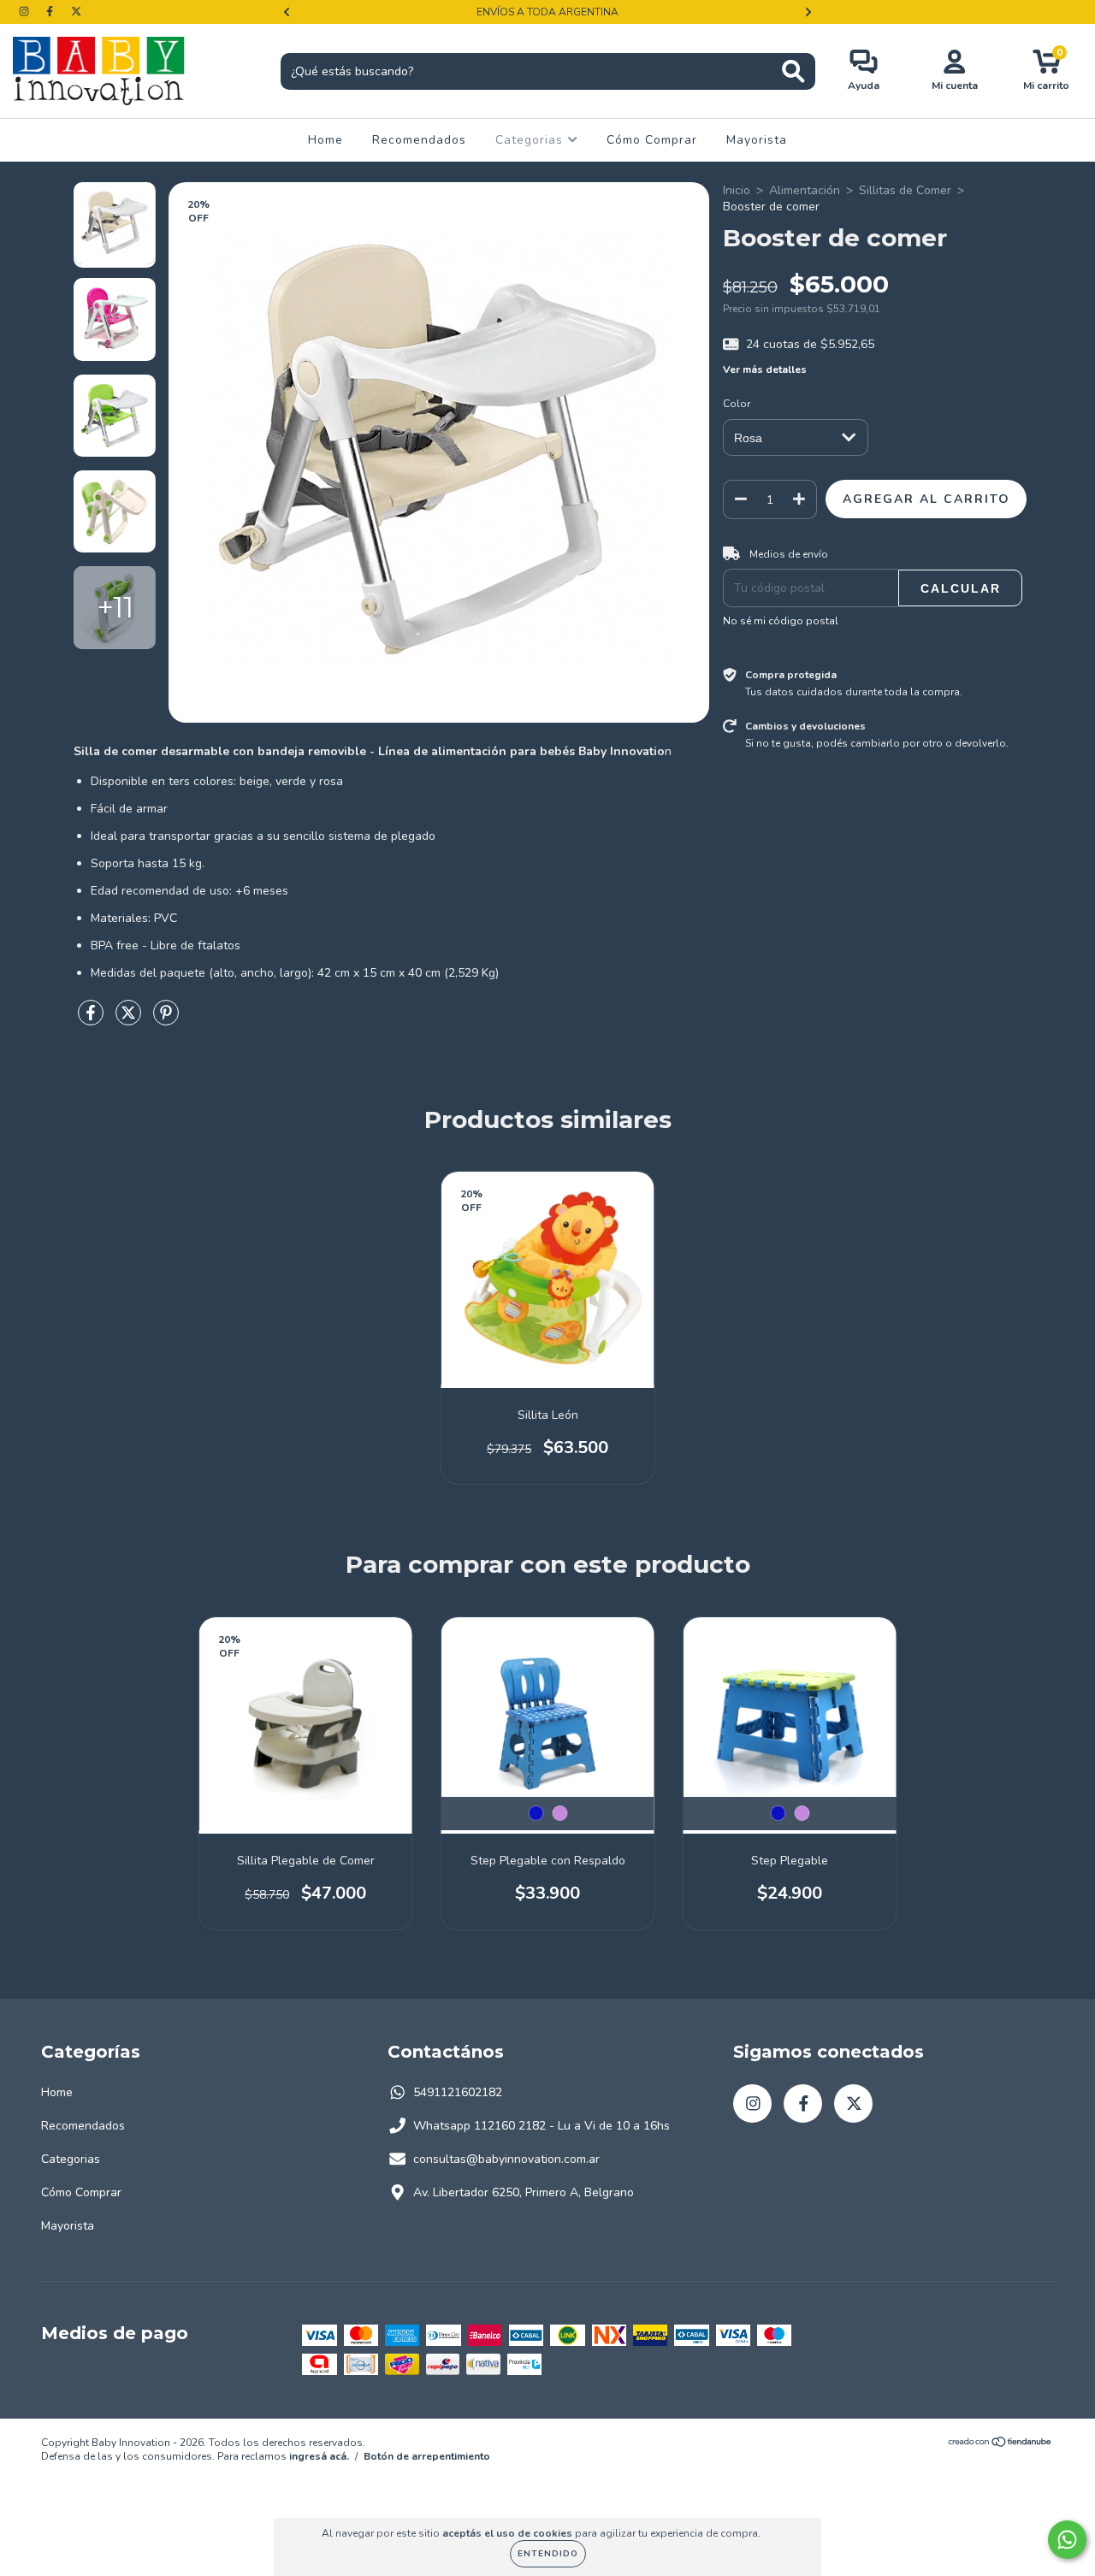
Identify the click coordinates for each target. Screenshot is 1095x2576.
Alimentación (805, 190)
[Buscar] (793, 71)
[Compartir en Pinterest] (166, 1020)
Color (737, 404)
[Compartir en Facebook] (92, 1020)
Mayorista (757, 140)
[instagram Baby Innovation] (26, 12)
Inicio (737, 190)
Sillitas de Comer (905, 190)
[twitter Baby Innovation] (76, 12)
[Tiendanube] (1000, 2444)
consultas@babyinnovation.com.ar (506, 2159)
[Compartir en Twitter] (130, 1020)
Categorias (531, 140)
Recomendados (419, 140)
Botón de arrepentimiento (427, 2456)
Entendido (548, 2554)
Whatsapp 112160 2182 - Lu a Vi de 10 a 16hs (542, 2126)
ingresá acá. (319, 2456)
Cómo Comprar (652, 140)
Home (326, 140)
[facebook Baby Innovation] (51, 12)
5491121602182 (458, 2092)
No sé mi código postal (781, 621)
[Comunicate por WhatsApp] (1067, 2540)
